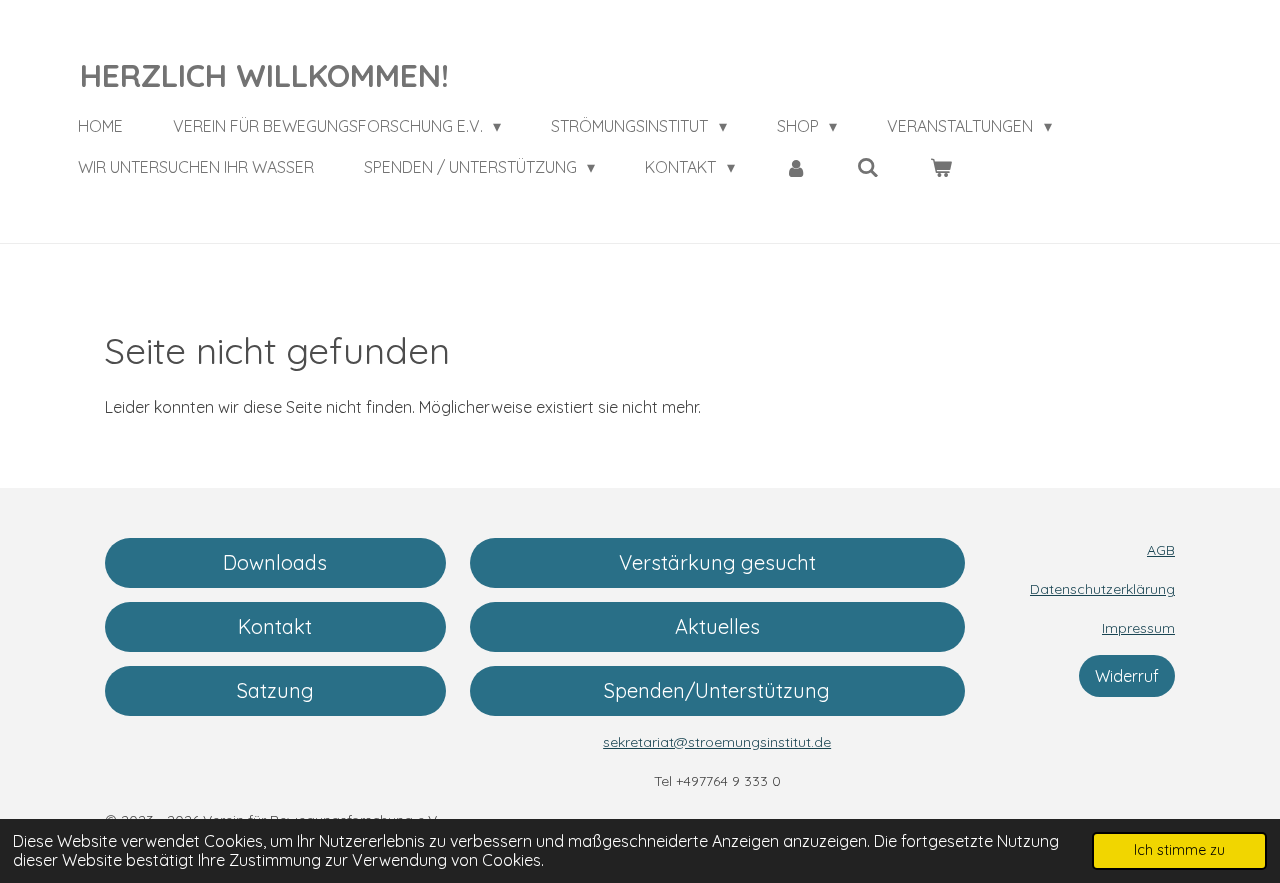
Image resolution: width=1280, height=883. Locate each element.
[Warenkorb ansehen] (941, 167)
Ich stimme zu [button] (1179, 850)
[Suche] (868, 167)
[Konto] (796, 167)
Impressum (1138, 628)
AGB (1161, 550)
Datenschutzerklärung (1102, 589)
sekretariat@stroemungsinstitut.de (717, 742)
